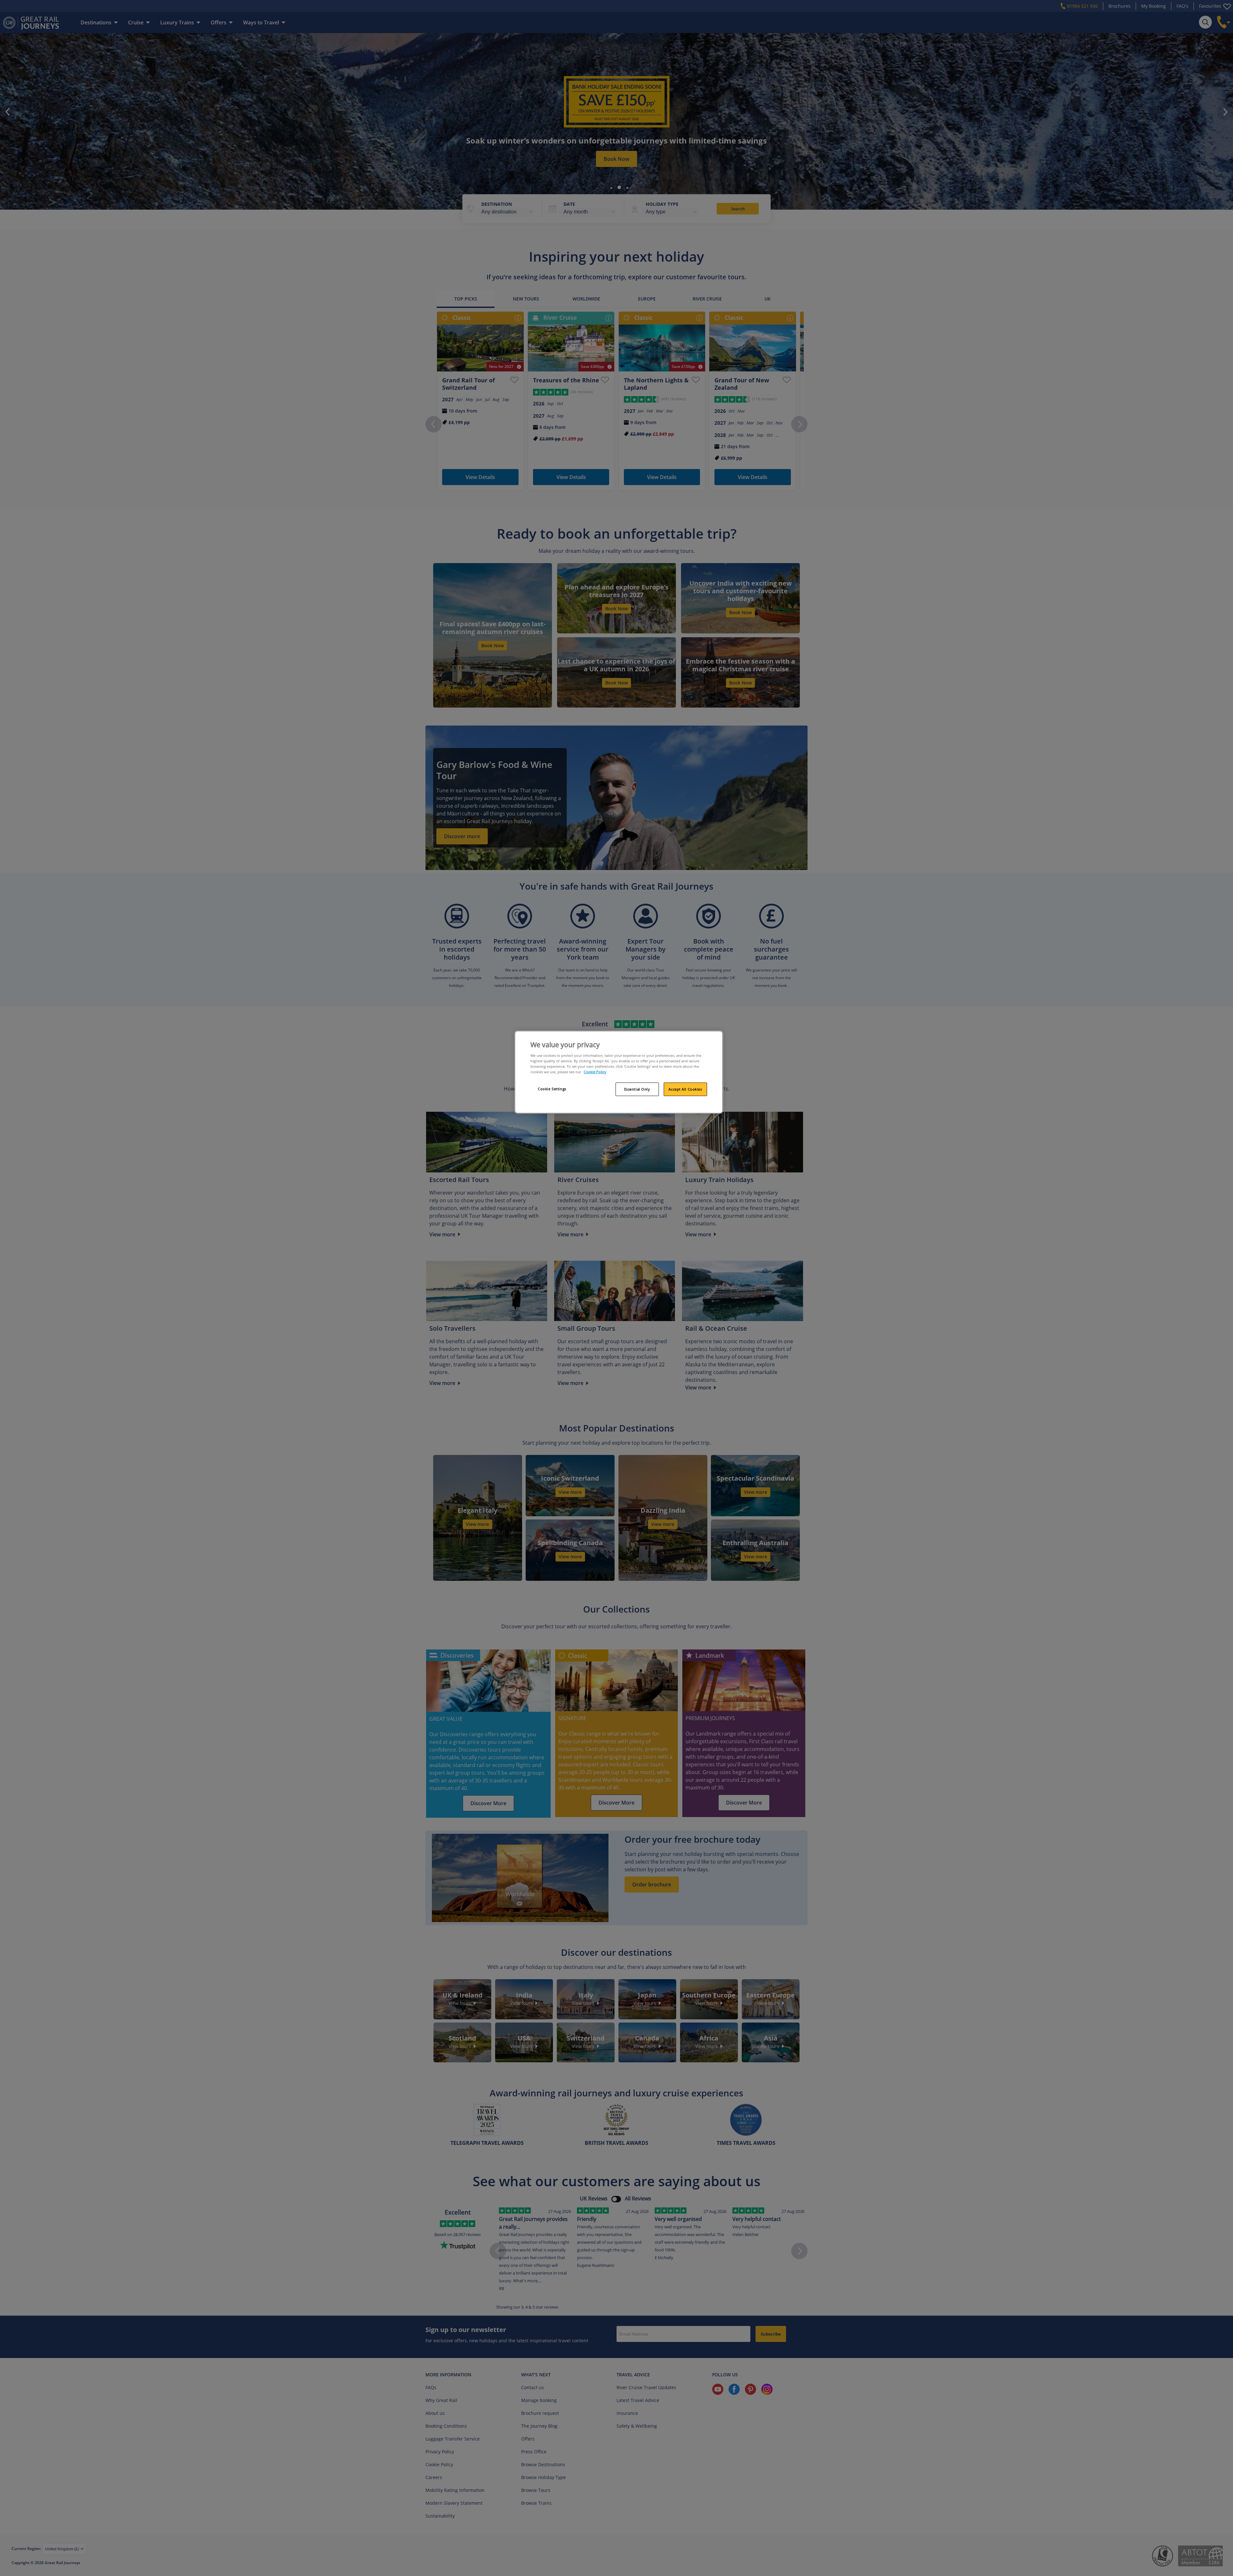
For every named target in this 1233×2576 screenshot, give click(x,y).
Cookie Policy (595, 1072)
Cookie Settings (552, 1089)
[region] (619, 1072)
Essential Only (637, 1089)
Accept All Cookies (685, 1089)
